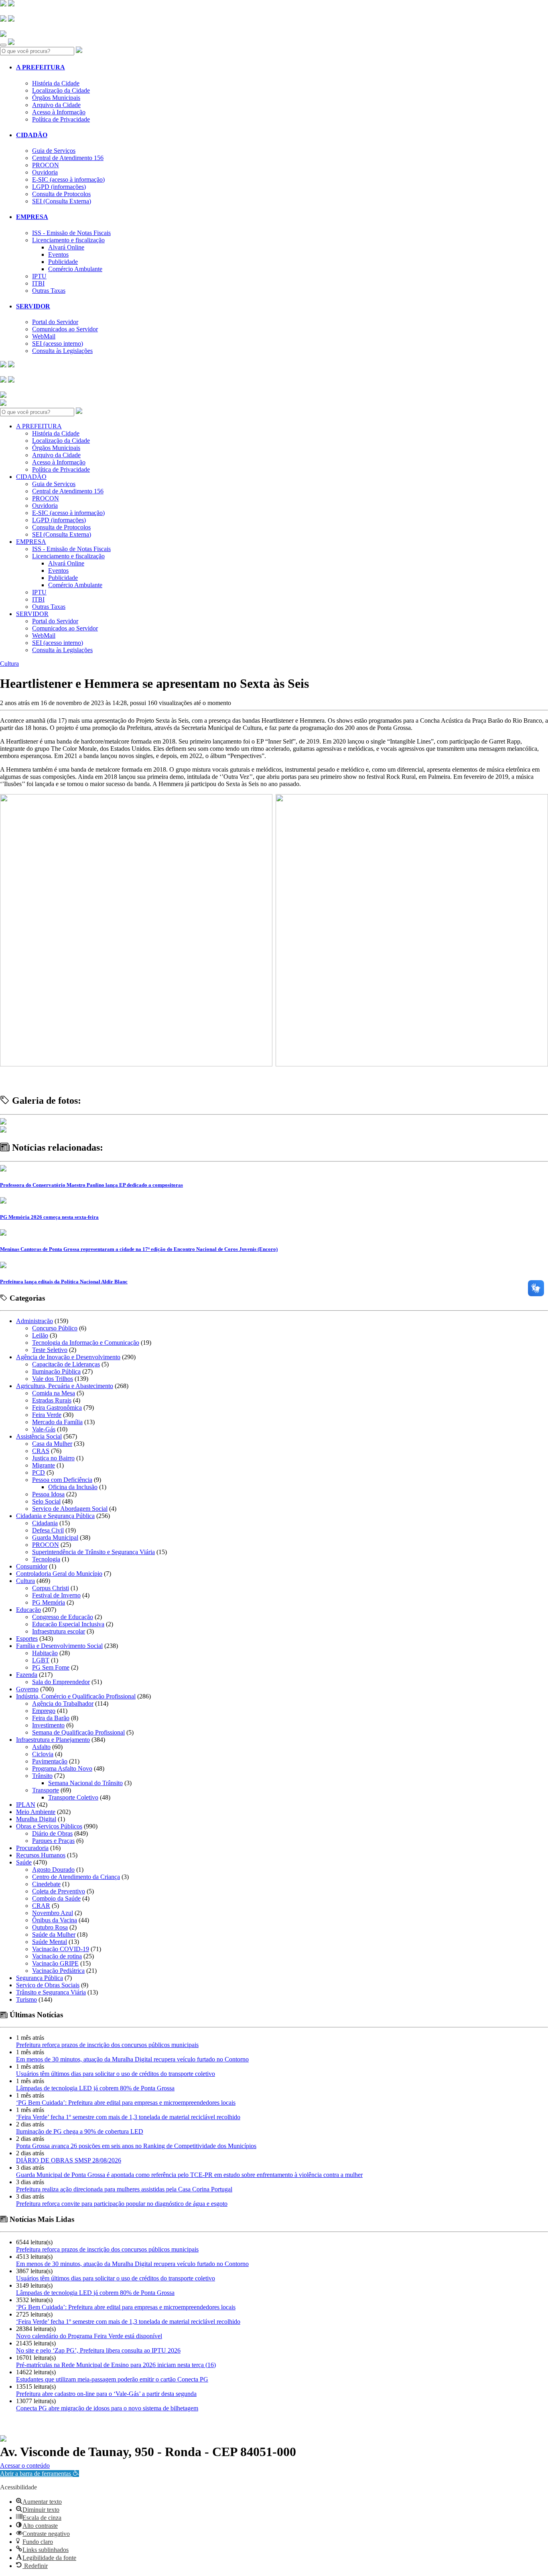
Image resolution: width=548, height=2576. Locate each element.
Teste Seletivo (50, 1350)
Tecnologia (46, 1559)
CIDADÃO (32, 135)
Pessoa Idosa (48, 1494)
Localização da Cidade (61, 90)
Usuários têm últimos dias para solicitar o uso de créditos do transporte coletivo (116, 2074)
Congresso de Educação (63, 1617)
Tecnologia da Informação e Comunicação (86, 1343)
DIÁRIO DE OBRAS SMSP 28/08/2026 (69, 2160)
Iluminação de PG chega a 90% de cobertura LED (80, 2131)
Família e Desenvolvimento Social (59, 1646)
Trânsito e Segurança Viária (51, 1992)
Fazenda (27, 1675)
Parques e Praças (53, 1841)
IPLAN (26, 1805)
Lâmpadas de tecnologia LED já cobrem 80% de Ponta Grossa (95, 2088)
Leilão (40, 1335)
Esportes (27, 1639)
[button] (40, 2474)
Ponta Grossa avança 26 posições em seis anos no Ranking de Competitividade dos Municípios (136, 2146)
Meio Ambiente (36, 1812)
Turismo (26, 1999)
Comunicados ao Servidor (65, 329)
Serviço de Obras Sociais (48, 1985)
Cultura (9, 664)
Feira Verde (47, 1415)
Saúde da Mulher (54, 1935)
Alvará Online (66, 247)
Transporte (46, 1790)
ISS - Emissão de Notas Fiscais (71, 233)
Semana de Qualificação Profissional (78, 1732)
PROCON (46, 165)
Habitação (45, 1653)
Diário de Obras (52, 1833)
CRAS (41, 1451)
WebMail (44, 336)
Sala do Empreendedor (61, 1682)
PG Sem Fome (51, 1667)
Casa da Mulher (52, 1444)
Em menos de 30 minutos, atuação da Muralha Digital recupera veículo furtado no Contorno (132, 2059)
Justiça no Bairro (53, 1458)
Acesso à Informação (59, 112)
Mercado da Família (57, 1422)
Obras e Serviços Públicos (49, 1826)
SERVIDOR (33, 306)
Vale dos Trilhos (53, 1379)
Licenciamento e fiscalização (68, 240)
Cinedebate (46, 1884)
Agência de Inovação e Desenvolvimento (68, 1357)
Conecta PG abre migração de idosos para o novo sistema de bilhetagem (107, 2408)
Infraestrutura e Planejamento (53, 1740)
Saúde (24, 1862)
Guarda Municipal (55, 1537)
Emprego (44, 1711)
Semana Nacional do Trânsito (85, 1783)
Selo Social (46, 1501)
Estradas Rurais (52, 1400)
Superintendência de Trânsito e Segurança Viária (93, 1552)
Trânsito (42, 1776)
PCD (39, 1472)
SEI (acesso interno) (58, 344)
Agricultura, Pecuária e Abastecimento (65, 1386)
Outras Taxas (49, 291)
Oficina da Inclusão (73, 1487)
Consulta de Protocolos (61, 194)
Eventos (58, 254)
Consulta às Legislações (62, 351)
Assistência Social (39, 1436)
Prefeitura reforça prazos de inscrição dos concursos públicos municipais (107, 2045)
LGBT (41, 1660)
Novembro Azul (53, 1913)
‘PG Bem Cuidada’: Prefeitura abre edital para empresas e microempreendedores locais (126, 2103)
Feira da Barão (51, 1718)
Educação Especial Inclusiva (68, 1624)
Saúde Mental (50, 1942)
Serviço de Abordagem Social (70, 1509)
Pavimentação (50, 1761)
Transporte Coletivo (73, 1797)
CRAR (41, 1906)
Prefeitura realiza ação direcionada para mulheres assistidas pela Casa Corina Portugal (124, 2189)
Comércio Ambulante (75, 269)
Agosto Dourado (53, 1870)
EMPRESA (32, 217)
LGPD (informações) (59, 187)
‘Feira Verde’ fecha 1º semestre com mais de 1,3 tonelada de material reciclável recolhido (128, 2117)
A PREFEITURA (41, 67)
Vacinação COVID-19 (61, 1949)
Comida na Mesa (54, 1393)
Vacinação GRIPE (55, 1963)
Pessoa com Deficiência (62, 1480)
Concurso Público (55, 1328)
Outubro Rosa (50, 1927)
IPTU (39, 276)
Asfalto (41, 1747)
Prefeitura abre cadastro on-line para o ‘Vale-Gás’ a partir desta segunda (106, 2394)
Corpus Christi (51, 1588)
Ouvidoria (45, 172)
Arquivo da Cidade (56, 105)
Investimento (48, 1725)
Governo (27, 1689)
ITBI (38, 283)
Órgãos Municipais (56, 98)
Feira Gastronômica (57, 1408)
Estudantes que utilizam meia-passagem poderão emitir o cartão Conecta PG (112, 2379)
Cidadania (45, 1523)
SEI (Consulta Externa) (62, 201)
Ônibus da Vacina (55, 1920)
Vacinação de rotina (57, 1956)
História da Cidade (56, 83)
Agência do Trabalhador (63, 1703)
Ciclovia (43, 1754)
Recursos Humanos (41, 1855)
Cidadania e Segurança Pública (55, 1516)
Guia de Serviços (54, 151)
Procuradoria (32, 1848)
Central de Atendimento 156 (68, 158)
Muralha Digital (36, 1819)
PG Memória (49, 1602)
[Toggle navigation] (3, 45)
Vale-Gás (44, 1429)
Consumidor (32, 1566)
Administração (35, 1321)
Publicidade (63, 262)
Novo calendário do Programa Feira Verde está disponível (89, 2336)
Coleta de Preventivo (59, 1891)
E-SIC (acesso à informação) (68, 179)
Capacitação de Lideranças (66, 1364)
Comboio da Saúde (56, 1898)
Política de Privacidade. (27, 2461)
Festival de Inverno (56, 1595)
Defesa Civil (48, 1530)
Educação (28, 1610)
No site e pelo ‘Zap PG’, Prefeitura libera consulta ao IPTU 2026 (98, 2350)
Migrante (44, 1465)
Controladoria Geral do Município (59, 1574)
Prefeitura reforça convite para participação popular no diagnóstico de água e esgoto (122, 2204)
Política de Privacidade (61, 119)
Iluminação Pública (56, 1371)
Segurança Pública (40, 1978)
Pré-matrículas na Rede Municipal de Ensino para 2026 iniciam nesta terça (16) (116, 2365)
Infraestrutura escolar (59, 1631)
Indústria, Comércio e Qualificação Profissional (76, 1696)
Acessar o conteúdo (25, 2466)
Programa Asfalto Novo (62, 1768)
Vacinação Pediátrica (58, 1971)
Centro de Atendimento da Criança (76, 1877)
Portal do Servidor (55, 322)
